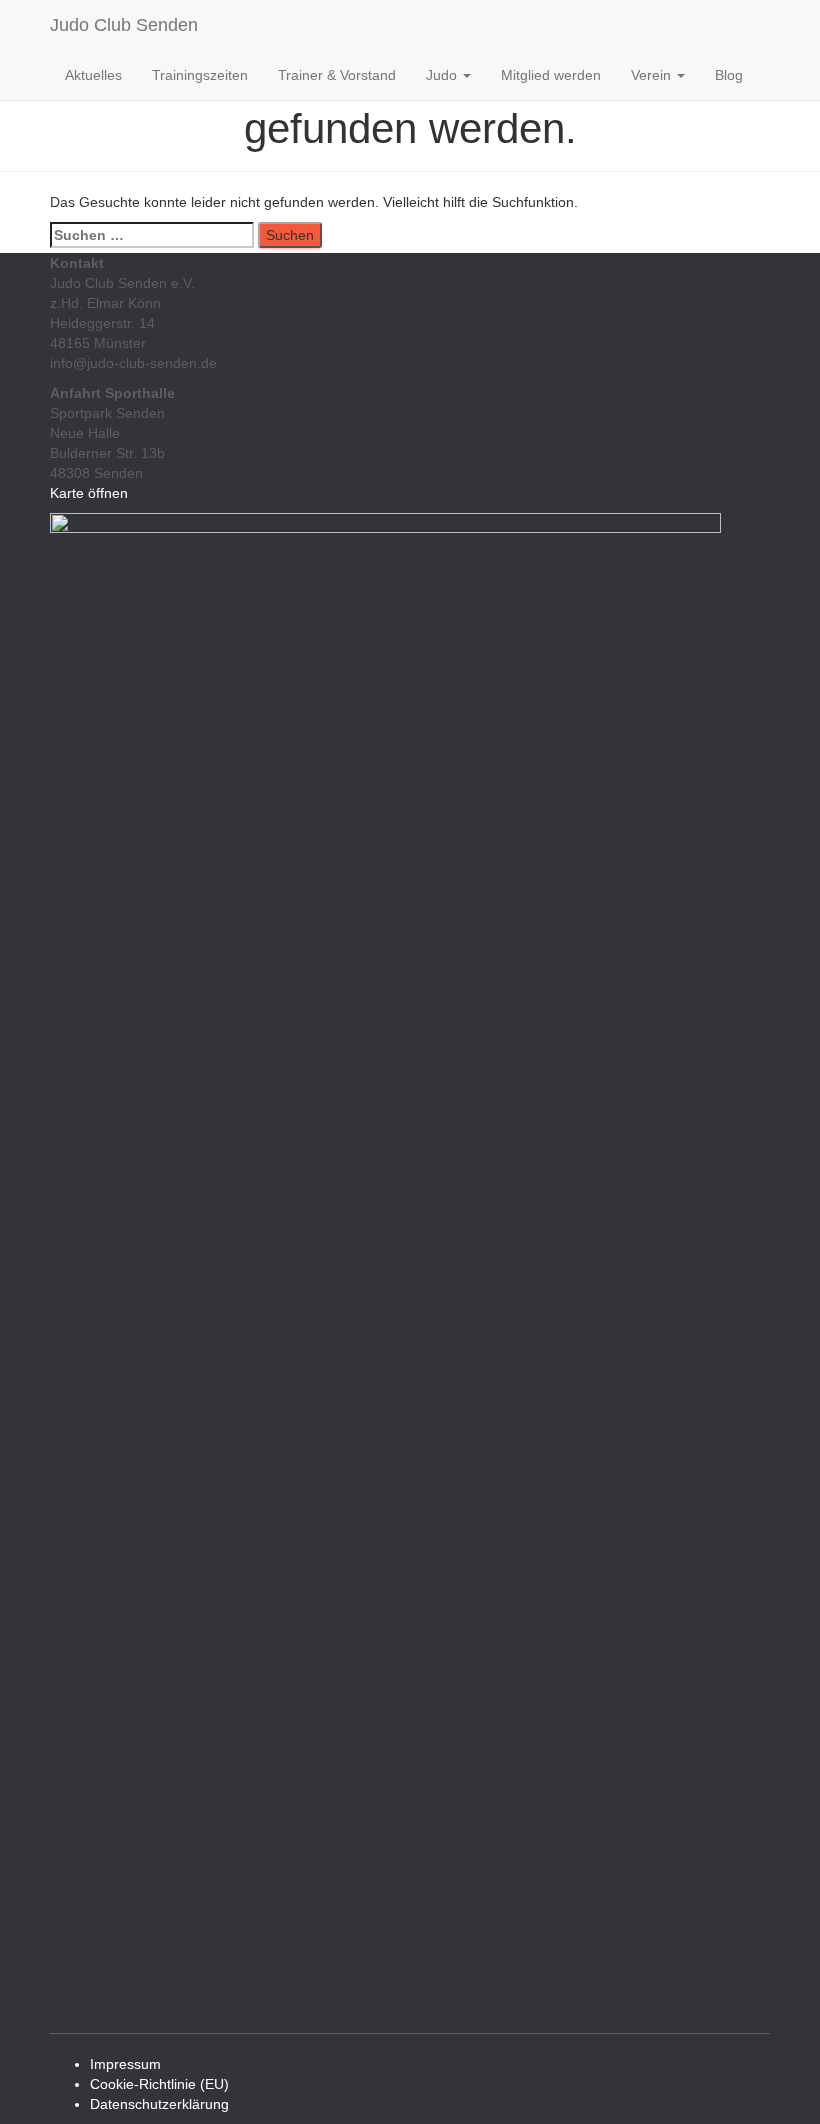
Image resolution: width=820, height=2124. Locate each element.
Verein (653, 75)
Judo (443, 75)
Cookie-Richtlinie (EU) (159, 2084)
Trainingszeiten (200, 75)
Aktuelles (93, 75)
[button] (466, 75)
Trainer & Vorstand (337, 75)
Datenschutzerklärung (159, 2104)
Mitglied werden (551, 75)
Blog (729, 75)
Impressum (125, 2064)
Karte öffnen (89, 493)
